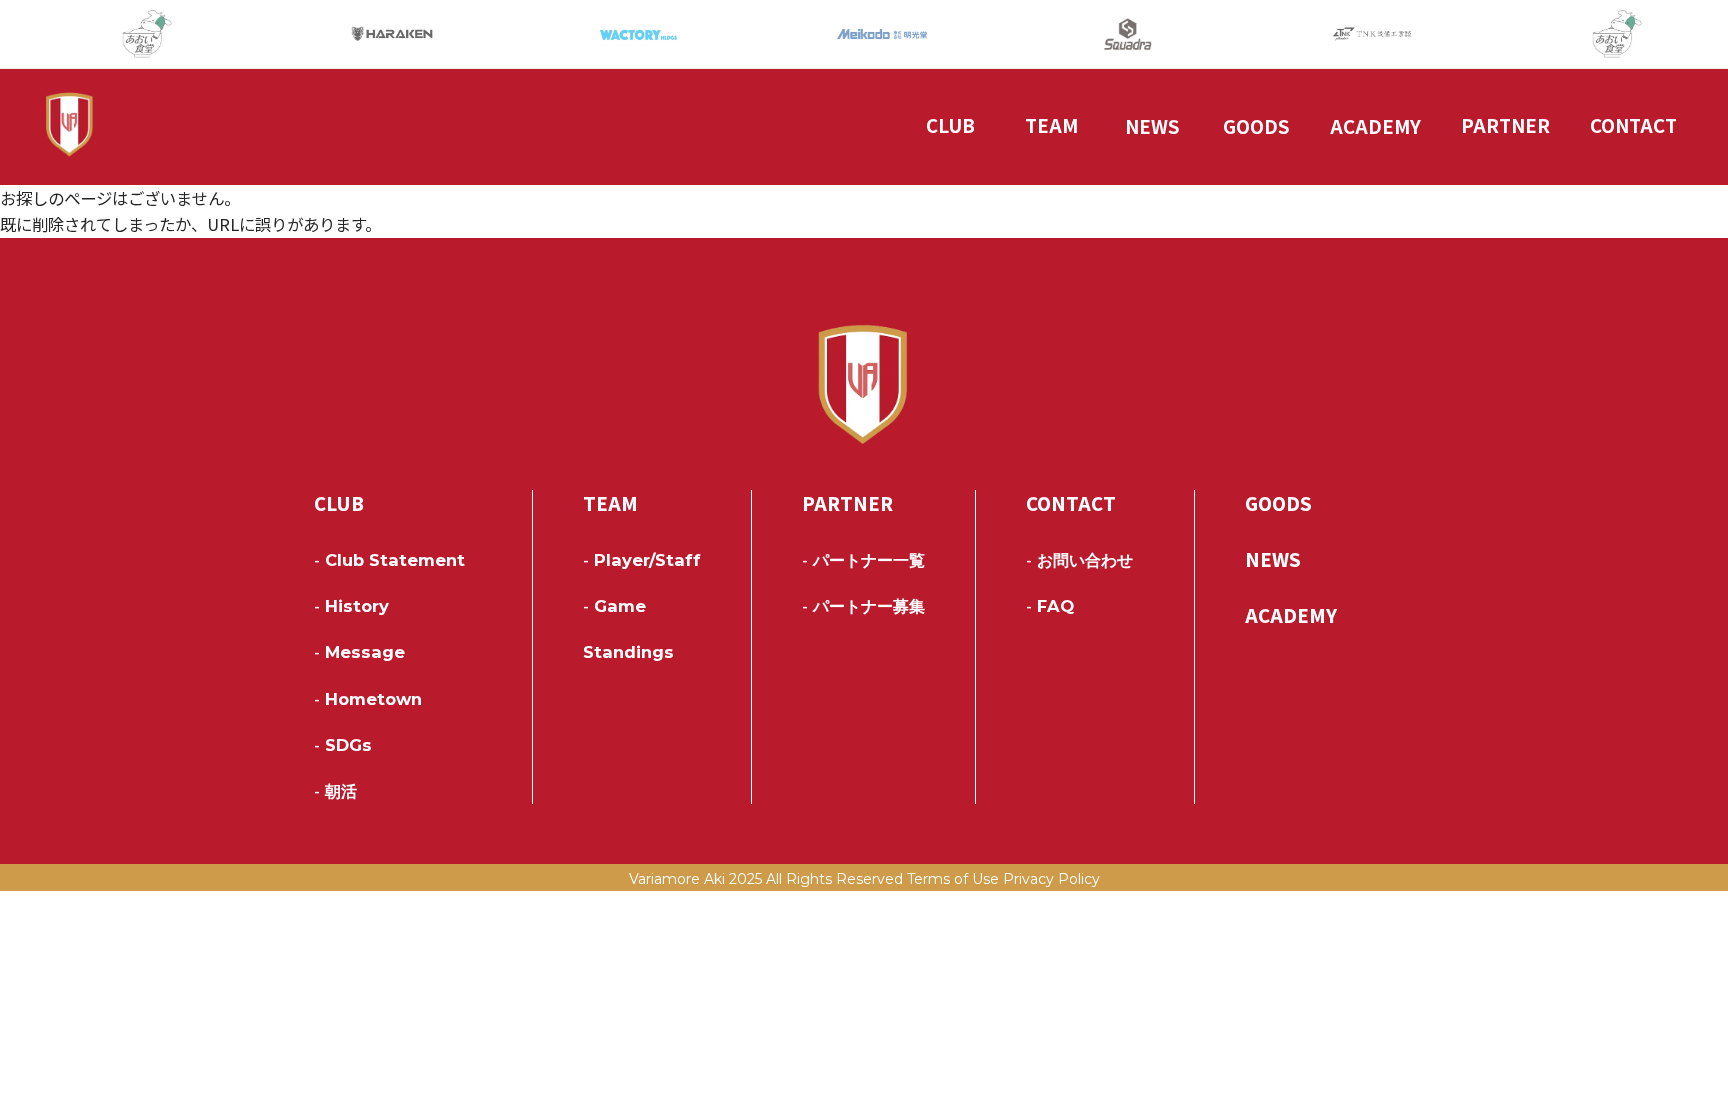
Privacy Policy (1051, 879)
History (351, 606)
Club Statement (389, 560)
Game (614, 606)
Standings (628, 652)
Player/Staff (642, 560)
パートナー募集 (863, 606)
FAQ (1050, 606)
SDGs (343, 745)
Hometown (368, 699)
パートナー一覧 (863, 560)
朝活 (335, 791)
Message (359, 652)
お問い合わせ (1079, 560)
